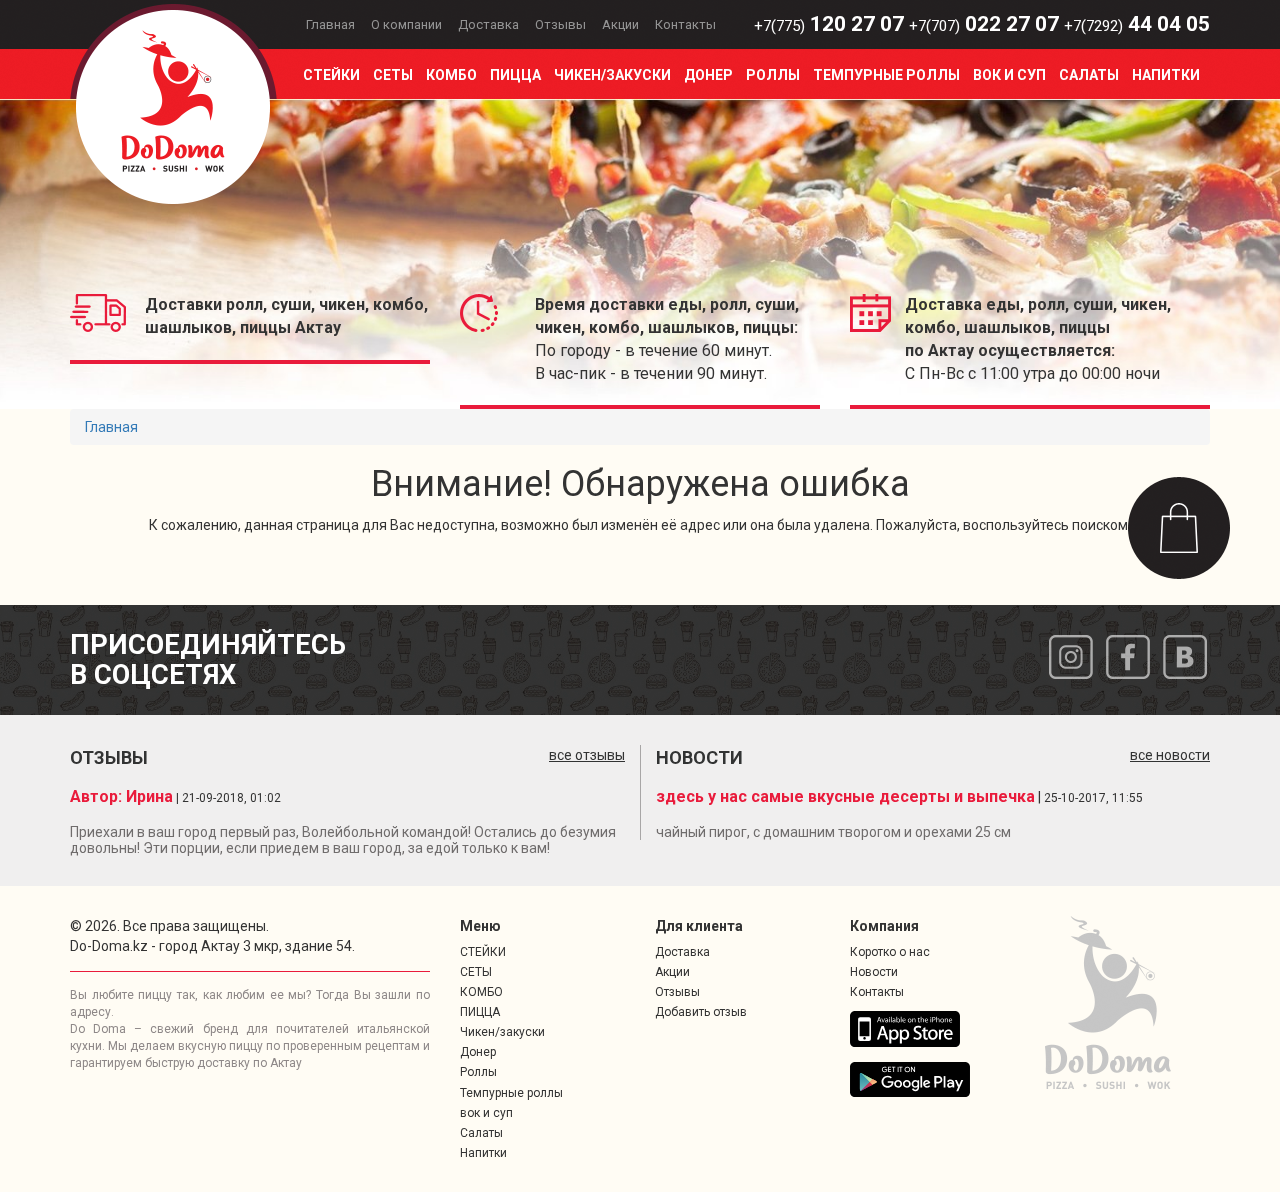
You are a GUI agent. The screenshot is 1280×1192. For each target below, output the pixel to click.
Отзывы (560, 24)
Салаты (1089, 75)
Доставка (488, 24)
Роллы (773, 75)
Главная (330, 24)
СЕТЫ (393, 75)
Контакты (685, 24)
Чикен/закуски (612, 75)
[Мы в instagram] (1071, 655)
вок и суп (1009, 75)
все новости (1170, 755)
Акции (620, 24)
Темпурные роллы (886, 75)
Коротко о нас (890, 952)
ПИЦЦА (515, 75)
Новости (874, 972)
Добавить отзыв (701, 1012)
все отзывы (587, 755)
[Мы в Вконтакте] (1185, 655)
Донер (708, 75)
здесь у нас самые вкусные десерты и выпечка (845, 796)
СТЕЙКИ (331, 75)
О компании (406, 24)
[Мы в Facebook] (1128, 655)
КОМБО (451, 75)
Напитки (1166, 75)
